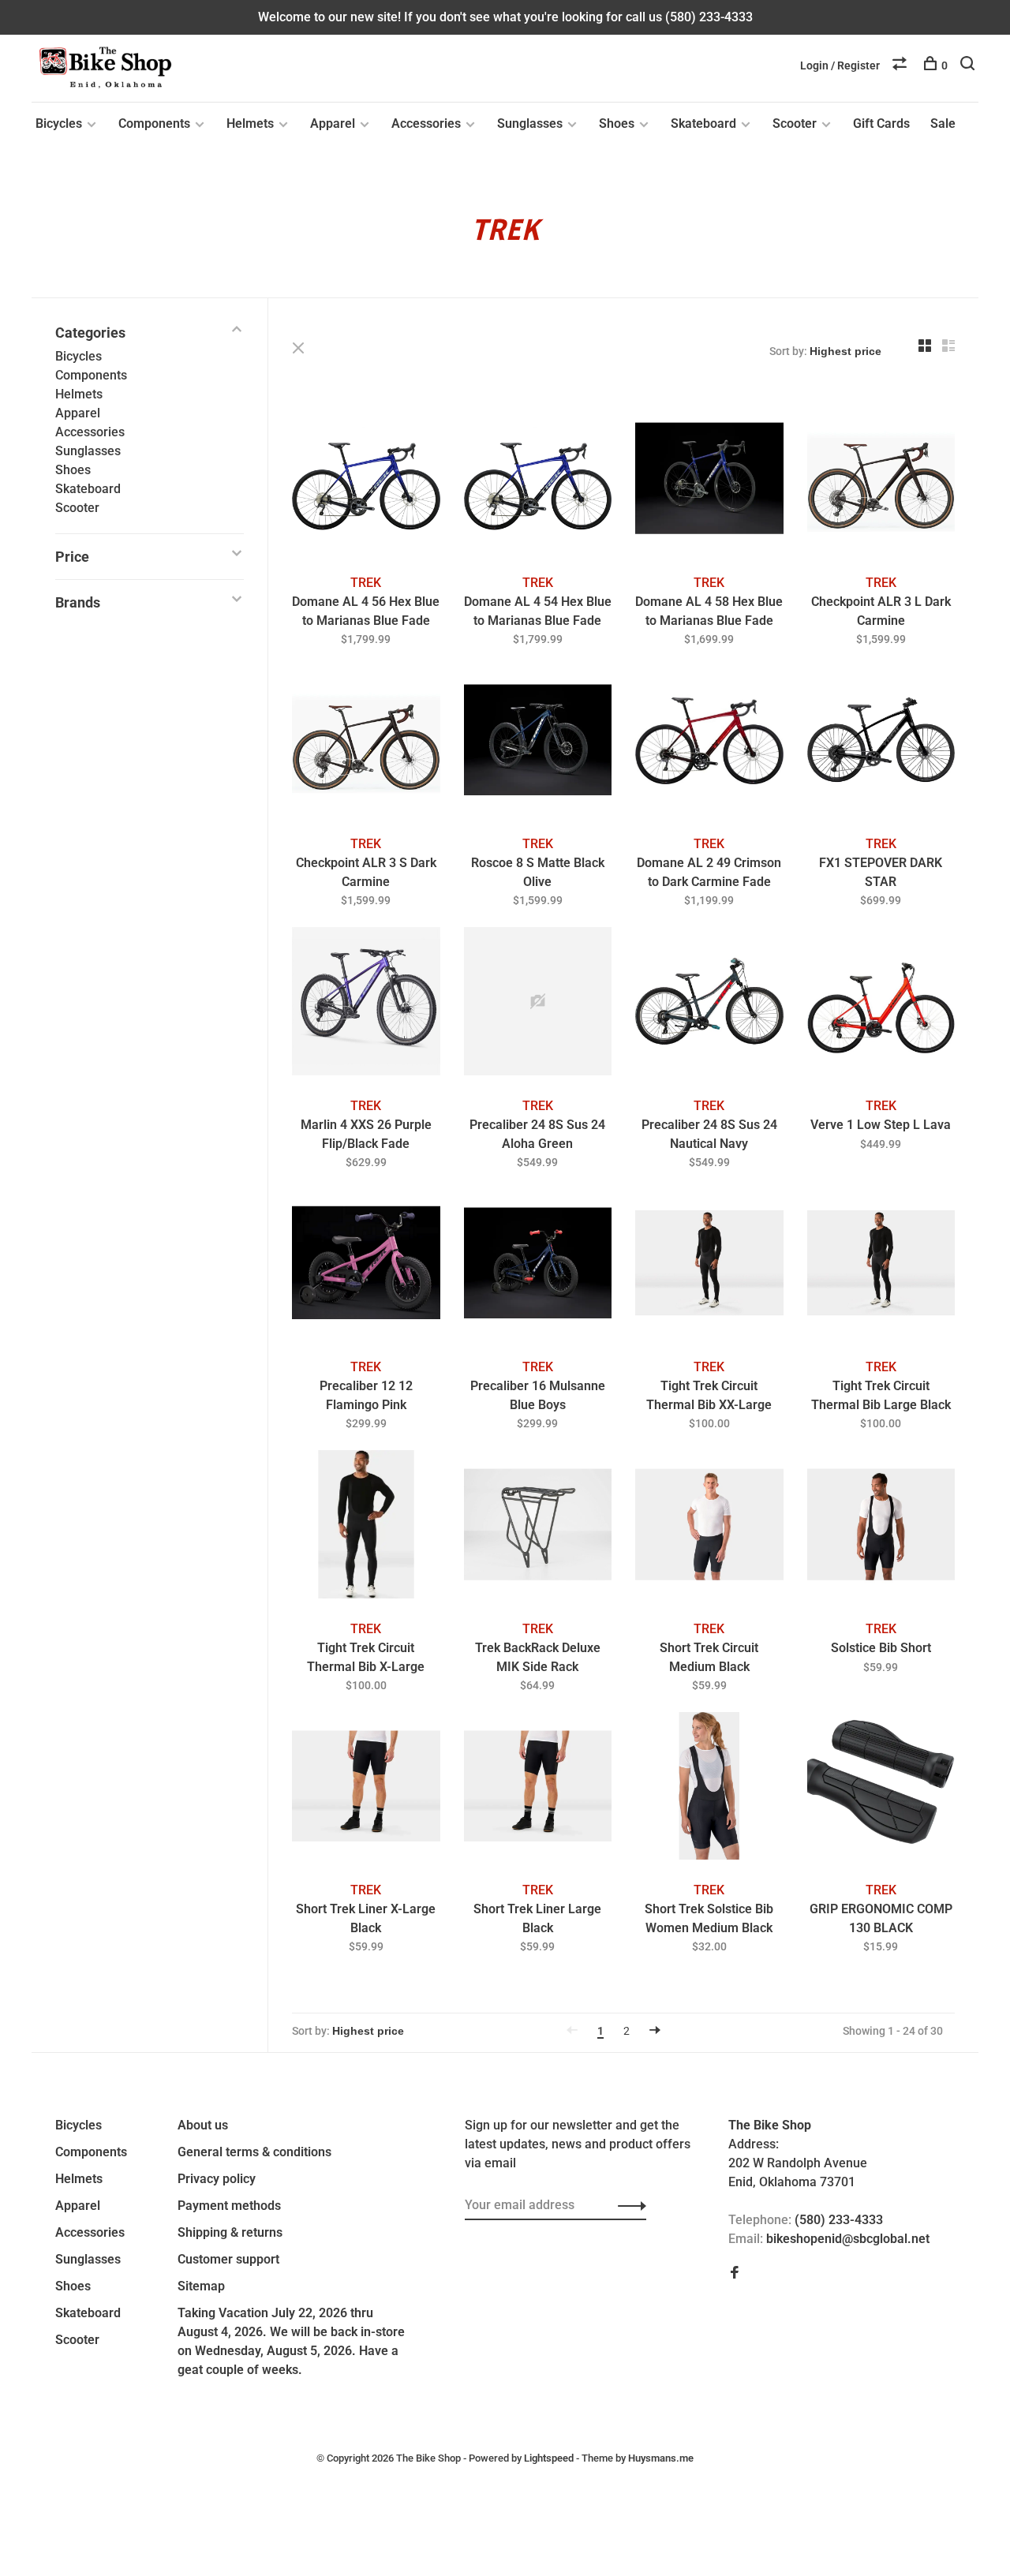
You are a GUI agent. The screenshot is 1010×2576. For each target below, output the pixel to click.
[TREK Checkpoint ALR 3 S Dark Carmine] (366, 743)
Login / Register (840, 65)
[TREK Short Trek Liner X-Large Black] (366, 1789)
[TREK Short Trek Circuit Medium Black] (709, 1527)
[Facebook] (735, 2273)
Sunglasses (530, 123)
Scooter (795, 123)
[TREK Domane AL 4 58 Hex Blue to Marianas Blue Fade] (709, 481)
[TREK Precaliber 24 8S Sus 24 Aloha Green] (538, 1004)
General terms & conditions (254, 2152)
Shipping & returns (230, 2232)
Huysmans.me (661, 2458)
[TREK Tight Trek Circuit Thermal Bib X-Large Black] (366, 1527)
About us (203, 2125)
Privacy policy (217, 2179)
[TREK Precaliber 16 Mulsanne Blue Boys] (538, 1266)
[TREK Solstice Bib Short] (881, 1527)
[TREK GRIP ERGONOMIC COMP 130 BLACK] (881, 1789)
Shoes (617, 123)
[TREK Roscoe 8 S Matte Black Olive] (538, 743)
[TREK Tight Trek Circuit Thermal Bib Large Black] (881, 1266)
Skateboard (703, 123)
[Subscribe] (628, 2205)
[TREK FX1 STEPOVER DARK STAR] (881, 743)
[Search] (969, 65)
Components (154, 123)
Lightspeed (549, 2458)
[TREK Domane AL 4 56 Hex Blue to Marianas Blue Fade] (366, 481)
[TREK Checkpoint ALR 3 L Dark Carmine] (881, 481)
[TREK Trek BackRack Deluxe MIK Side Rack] (538, 1527)
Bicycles (59, 123)
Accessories (426, 123)
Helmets (250, 123)
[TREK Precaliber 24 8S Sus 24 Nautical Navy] (709, 1004)
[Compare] (902, 65)
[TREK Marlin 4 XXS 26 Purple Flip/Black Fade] (366, 1004)
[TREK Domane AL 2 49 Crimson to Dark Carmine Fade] (709, 743)
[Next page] (655, 2031)
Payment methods (229, 2206)
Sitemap (201, 2286)
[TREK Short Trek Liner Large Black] (538, 1789)
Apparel (333, 123)
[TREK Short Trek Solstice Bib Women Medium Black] (709, 1789)
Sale (943, 123)
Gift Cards (881, 123)
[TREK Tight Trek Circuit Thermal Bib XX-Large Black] (709, 1266)
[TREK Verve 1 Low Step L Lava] (881, 1004)
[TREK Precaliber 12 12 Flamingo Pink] (366, 1266)
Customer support (228, 2259)
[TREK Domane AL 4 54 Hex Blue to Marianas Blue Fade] (538, 481)
